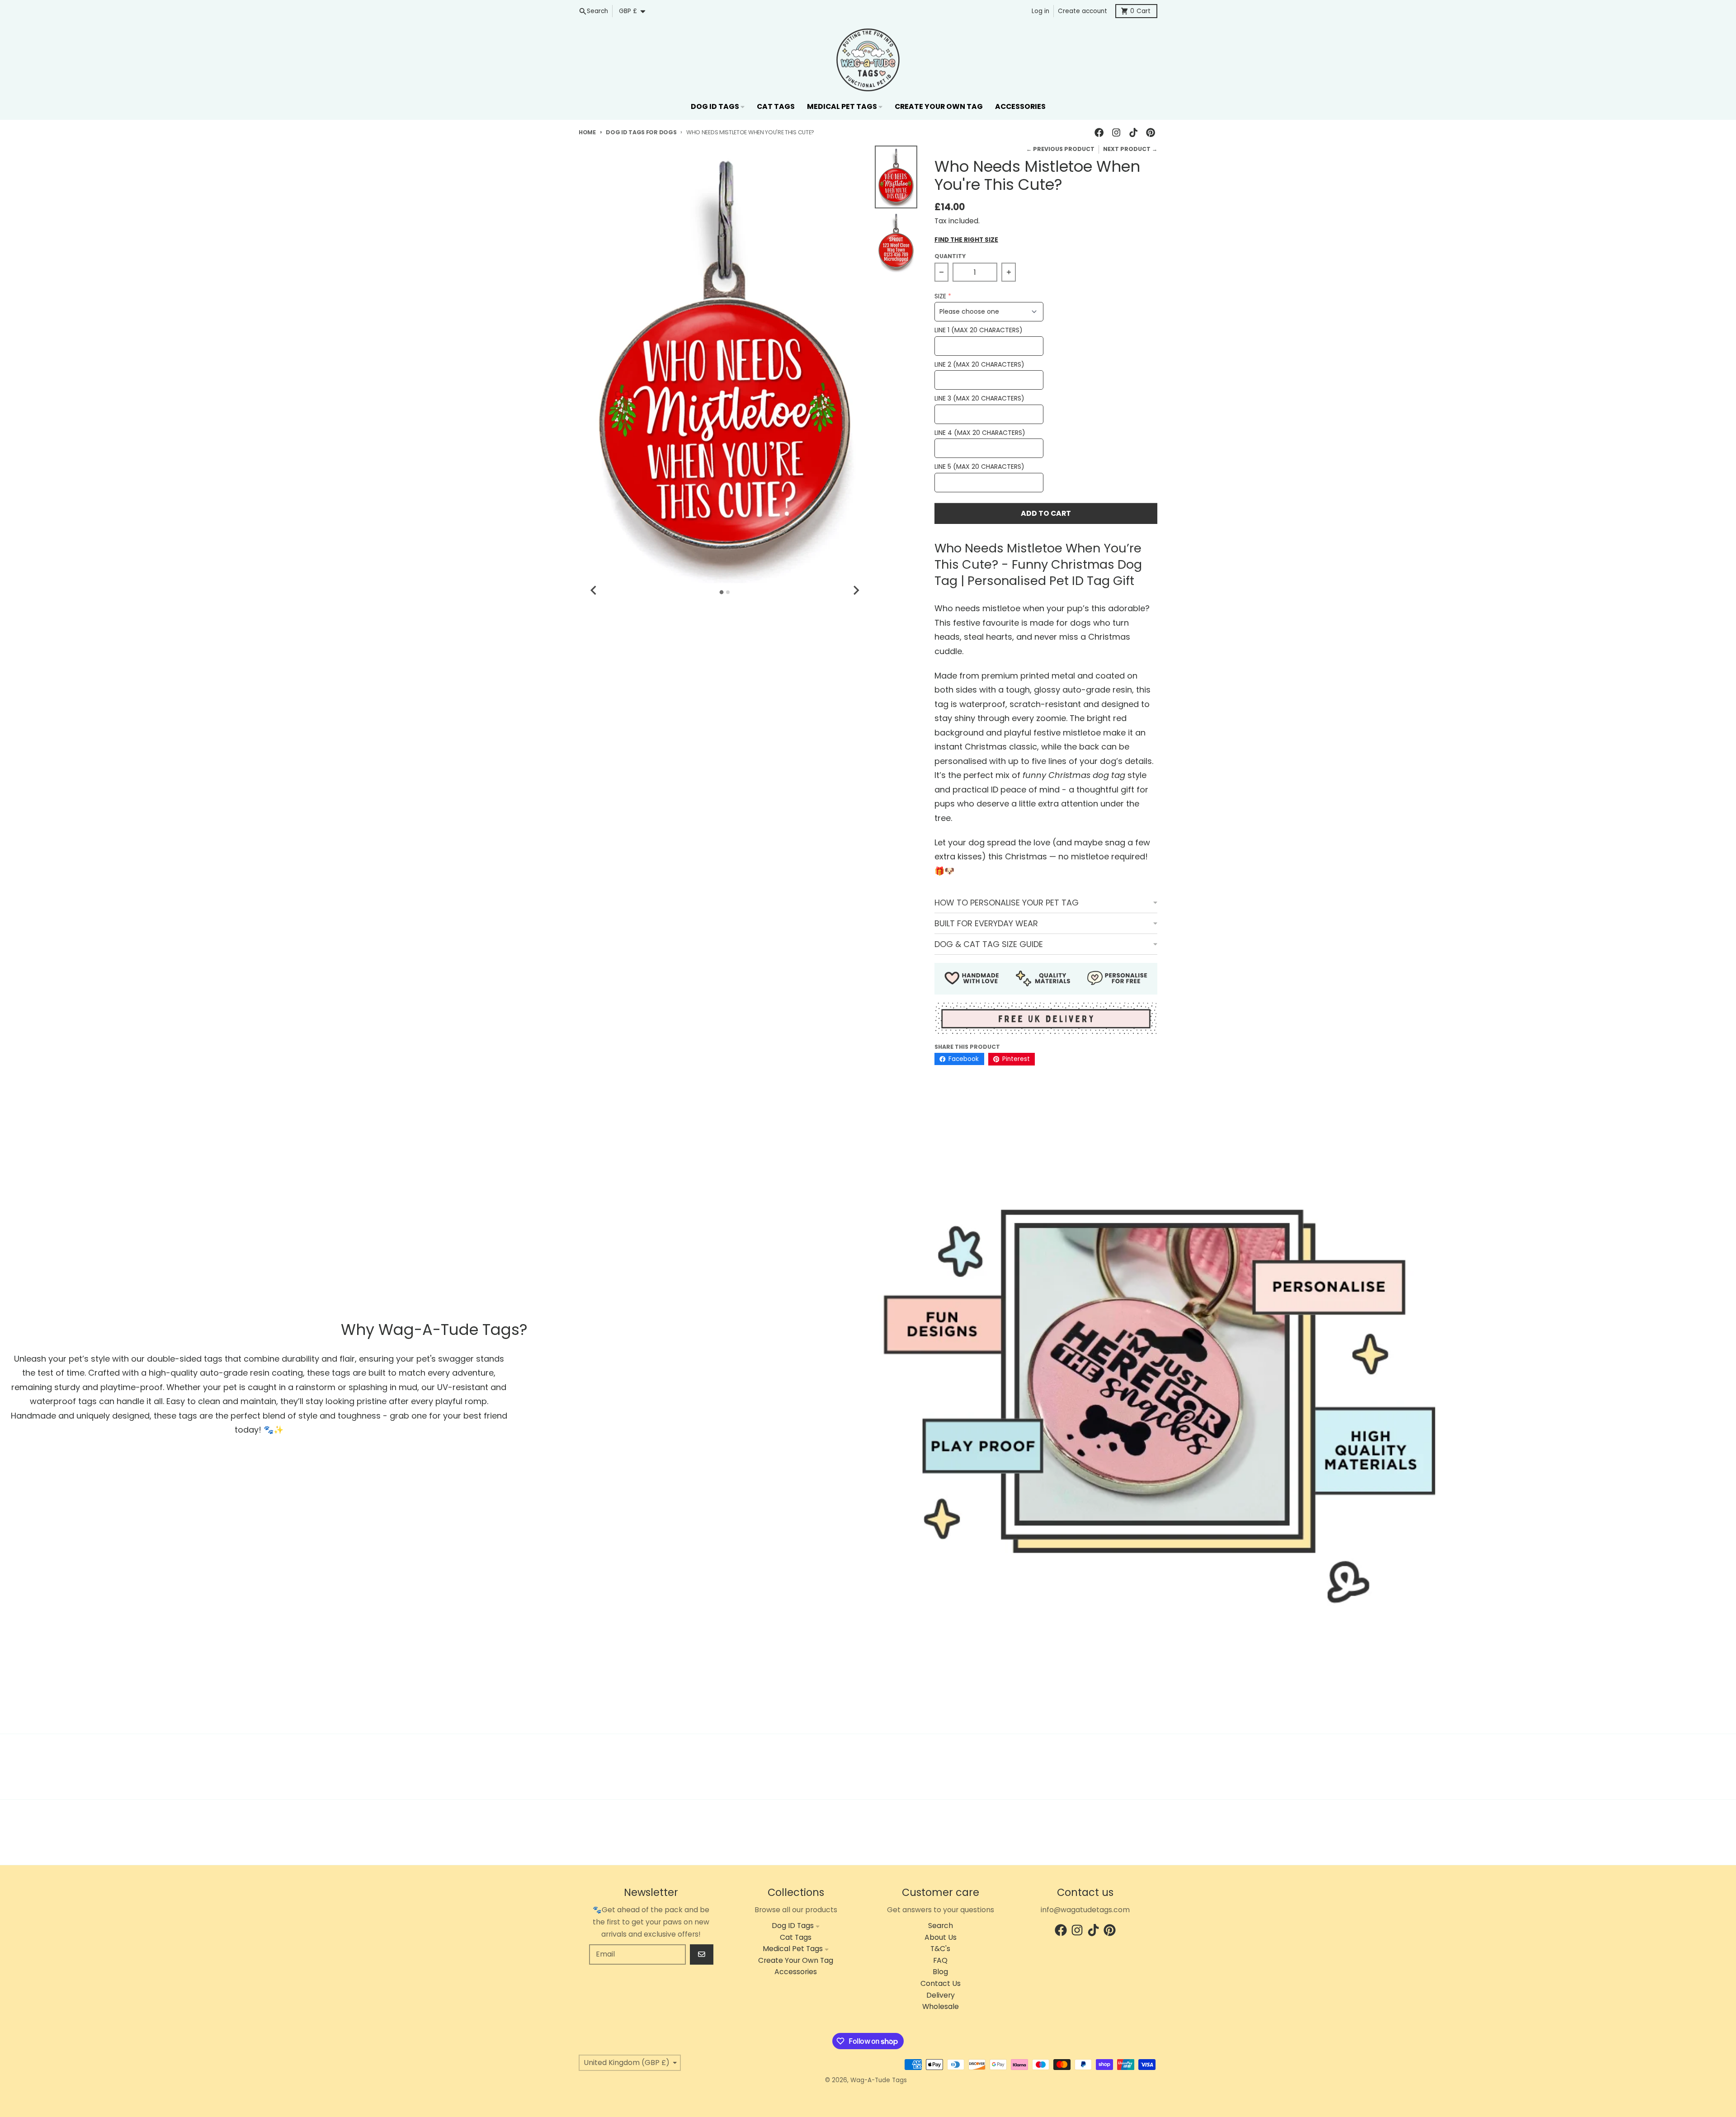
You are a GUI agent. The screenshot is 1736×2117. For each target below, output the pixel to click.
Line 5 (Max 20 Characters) (979, 467)
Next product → (1130, 149)
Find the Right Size (966, 240)
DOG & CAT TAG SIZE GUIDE (989, 944)
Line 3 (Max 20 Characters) (979, 398)
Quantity (950, 256)
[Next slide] (856, 590)
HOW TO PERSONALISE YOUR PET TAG (1007, 903)
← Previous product (1060, 149)
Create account (1083, 11)
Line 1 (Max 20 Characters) (979, 330)
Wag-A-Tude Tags (879, 2080)
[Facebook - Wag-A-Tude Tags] (1099, 133)
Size (940, 296)
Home (587, 132)
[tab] (722, 592)
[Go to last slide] (594, 590)
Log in (1040, 11)
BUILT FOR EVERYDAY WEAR (986, 923)
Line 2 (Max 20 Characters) (979, 365)
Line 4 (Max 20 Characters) (980, 433)
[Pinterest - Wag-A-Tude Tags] (1151, 133)
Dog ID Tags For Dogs (641, 132)
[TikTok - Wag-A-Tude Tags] (1134, 133)
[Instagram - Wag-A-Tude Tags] (1116, 133)
